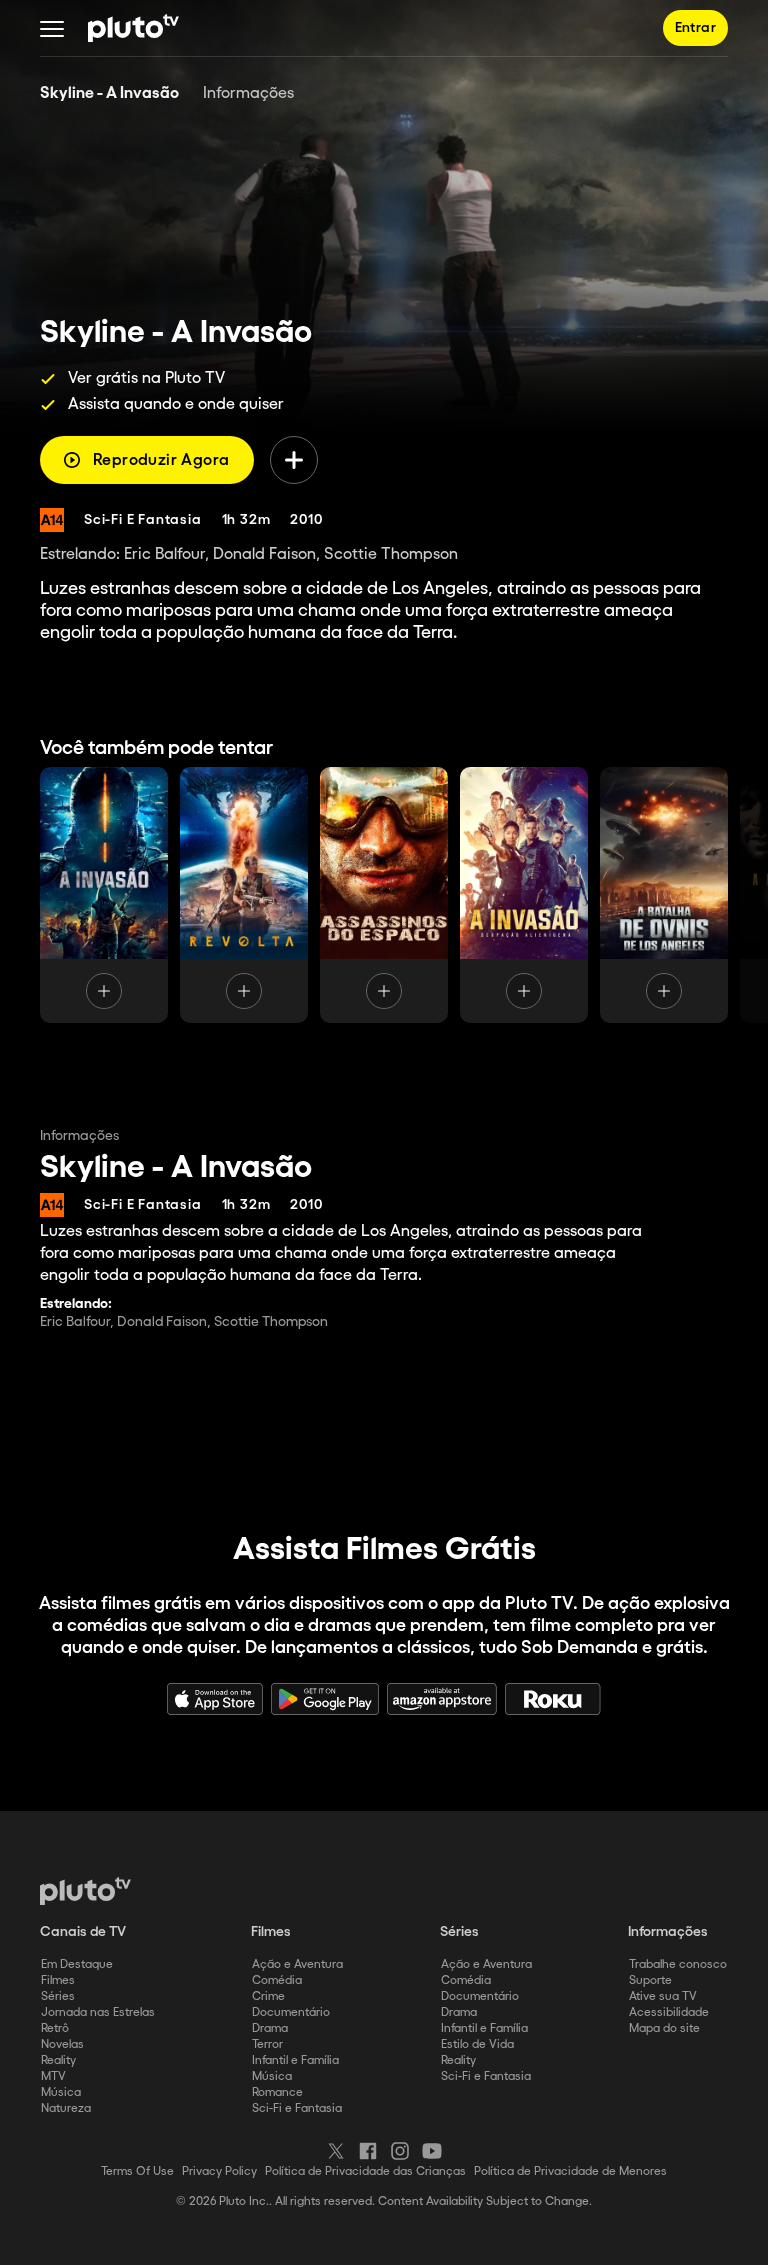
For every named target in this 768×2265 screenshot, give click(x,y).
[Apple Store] (215, 1699)
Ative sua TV (663, 1996)
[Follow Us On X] (336, 2151)
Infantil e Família (295, 2060)
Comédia (277, 1980)
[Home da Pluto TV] (133, 28)
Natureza (66, 2108)
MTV (53, 2076)
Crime (268, 1996)
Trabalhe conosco (678, 1964)
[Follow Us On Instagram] (400, 2151)
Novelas (62, 2044)
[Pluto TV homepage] (85, 1891)
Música (61, 2092)
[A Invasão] (104, 895)
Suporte (650, 1980)
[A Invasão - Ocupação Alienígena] (524, 895)
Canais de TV (83, 1932)
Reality (58, 2060)
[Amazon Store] (442, 1699)
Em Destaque (77, 1964)
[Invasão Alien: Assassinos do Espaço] (384, 895)
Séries (58, 1996)
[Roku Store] (553, 1699)
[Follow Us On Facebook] (368, 2151)
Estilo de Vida (477, 2044)
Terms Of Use (137, 2171)
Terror (267, 2044)
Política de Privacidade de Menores (570, 2171)
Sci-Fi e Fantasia (297, 2108)
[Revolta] (244, 895)
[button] (52, 28)
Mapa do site (664, 2028)
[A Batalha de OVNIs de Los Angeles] (664, 895)
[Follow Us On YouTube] (432, 2151)
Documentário (291, 2012)
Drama (270, 2028)
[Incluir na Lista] (294, 460)
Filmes (58, 1980)
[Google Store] (325, 1699)
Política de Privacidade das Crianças (365, 2171)
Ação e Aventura (297, 1964)
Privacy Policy (219, 2171)
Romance (277, 2092)
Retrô (55, 2028)
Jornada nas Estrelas (98, 2012)
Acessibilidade (669, 2012)
